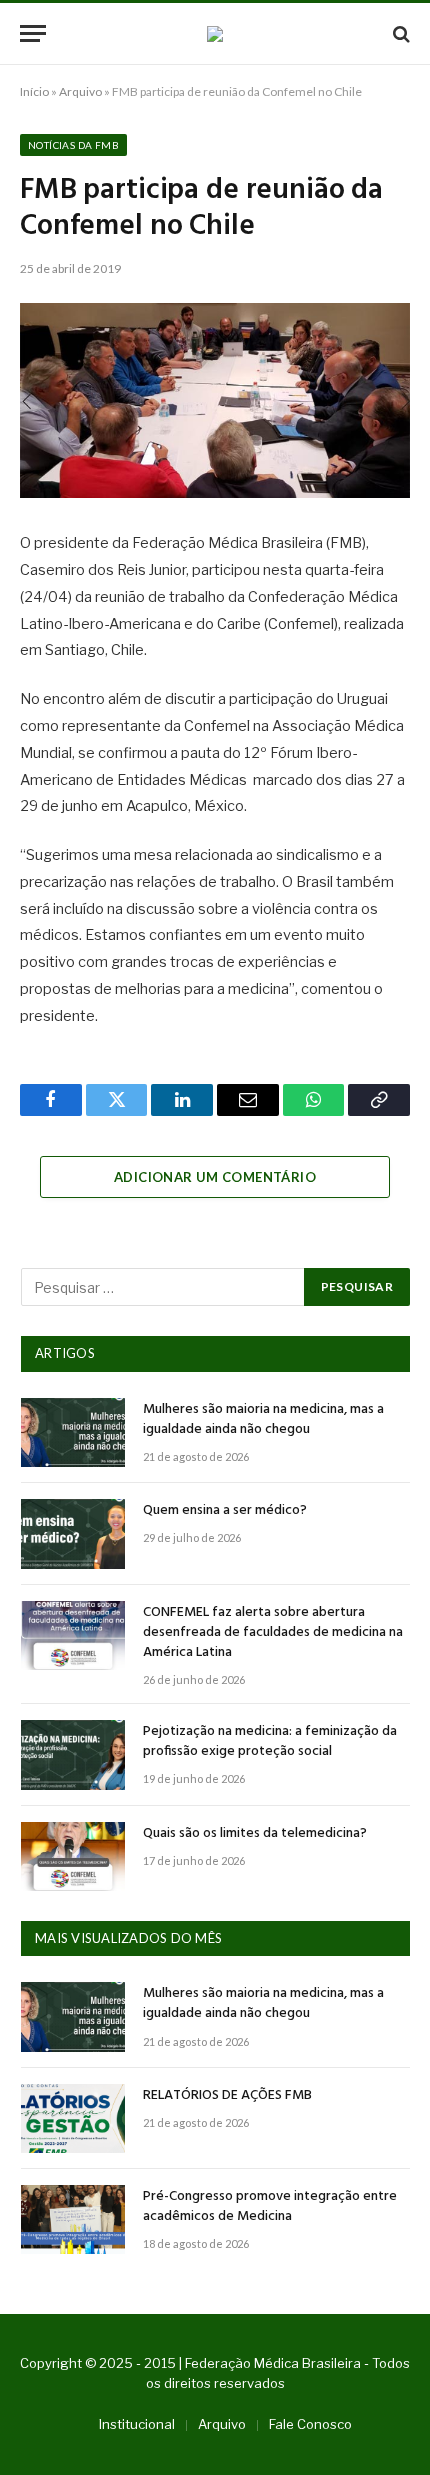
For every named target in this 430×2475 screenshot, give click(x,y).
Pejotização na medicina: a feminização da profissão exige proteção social (270, 1741)
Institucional (137, 2424)
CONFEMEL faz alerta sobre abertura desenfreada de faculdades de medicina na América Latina (273, 1632)
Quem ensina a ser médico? (225, 1510)
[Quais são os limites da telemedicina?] (73, 1856)
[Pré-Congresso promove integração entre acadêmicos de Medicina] (73, 2219)
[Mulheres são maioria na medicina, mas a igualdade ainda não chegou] (73, 1432)
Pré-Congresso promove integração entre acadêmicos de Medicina (270, 2206)
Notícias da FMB (73, 145)
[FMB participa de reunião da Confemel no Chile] (215, 400)
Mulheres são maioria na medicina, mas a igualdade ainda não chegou (263, 1419)
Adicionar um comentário (215, 1177)
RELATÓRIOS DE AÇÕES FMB (227, 2095)
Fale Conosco (310, 2424)
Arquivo (80, 91)
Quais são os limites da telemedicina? (255, 1833)
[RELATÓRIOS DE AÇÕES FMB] (73, 2118)
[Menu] (33, 33)
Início (34, 91)
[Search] (399, 33)
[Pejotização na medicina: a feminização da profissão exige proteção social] (73, 1754)
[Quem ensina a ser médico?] (73, 1533)
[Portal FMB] (215, 34)
